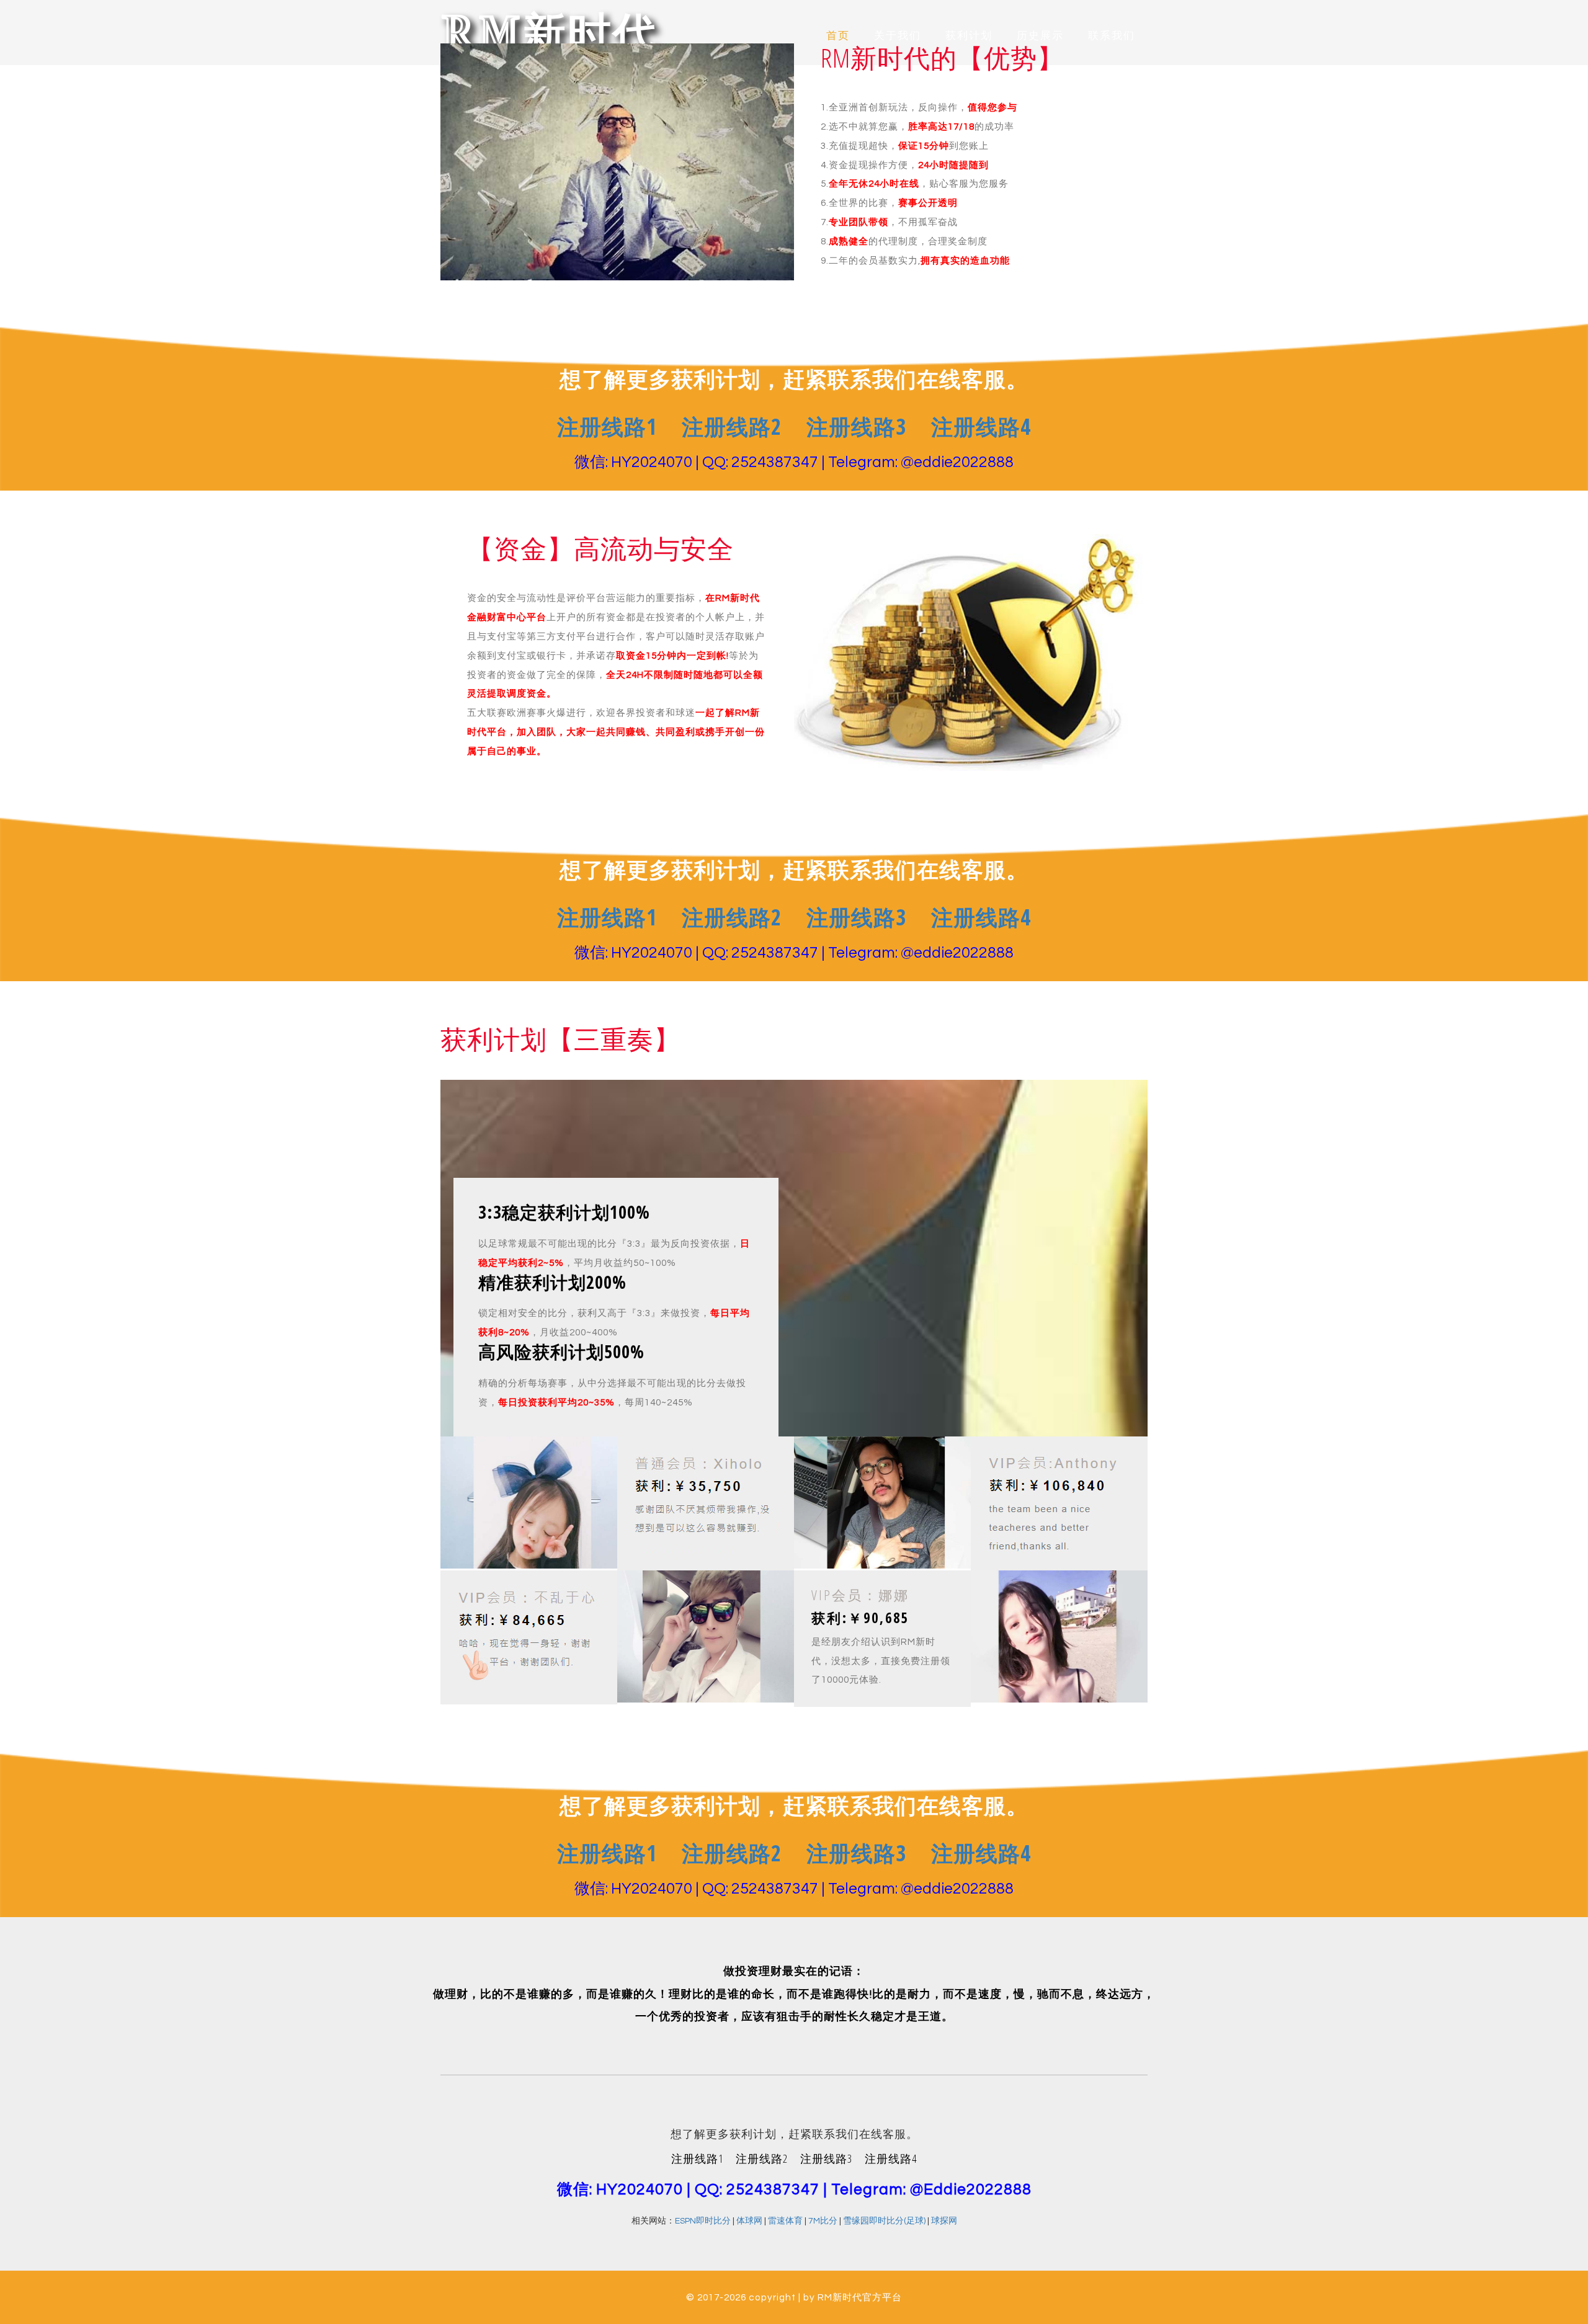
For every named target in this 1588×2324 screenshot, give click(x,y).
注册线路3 (856, 923)
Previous (110, 223)
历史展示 (1040, 36)
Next (1478, 223)
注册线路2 (732, 923)
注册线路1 (607, 923)
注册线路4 (981, 923)
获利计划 (969, 36)
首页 (838, 36)
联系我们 (1112, 36)
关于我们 (898, 36)
